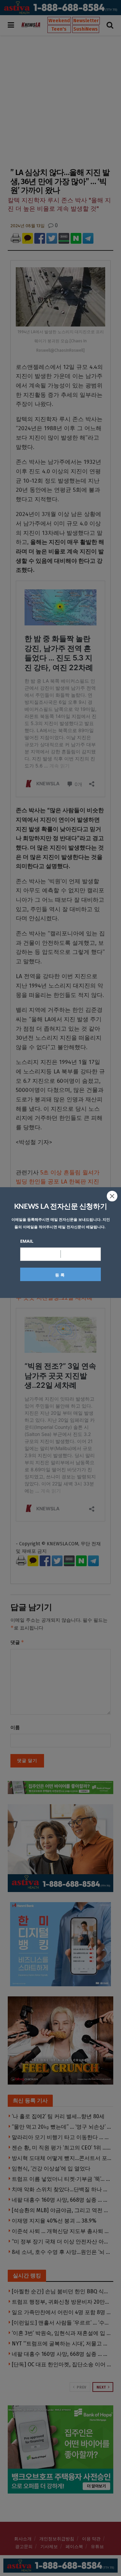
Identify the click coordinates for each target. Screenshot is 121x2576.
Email (27, 1241)
